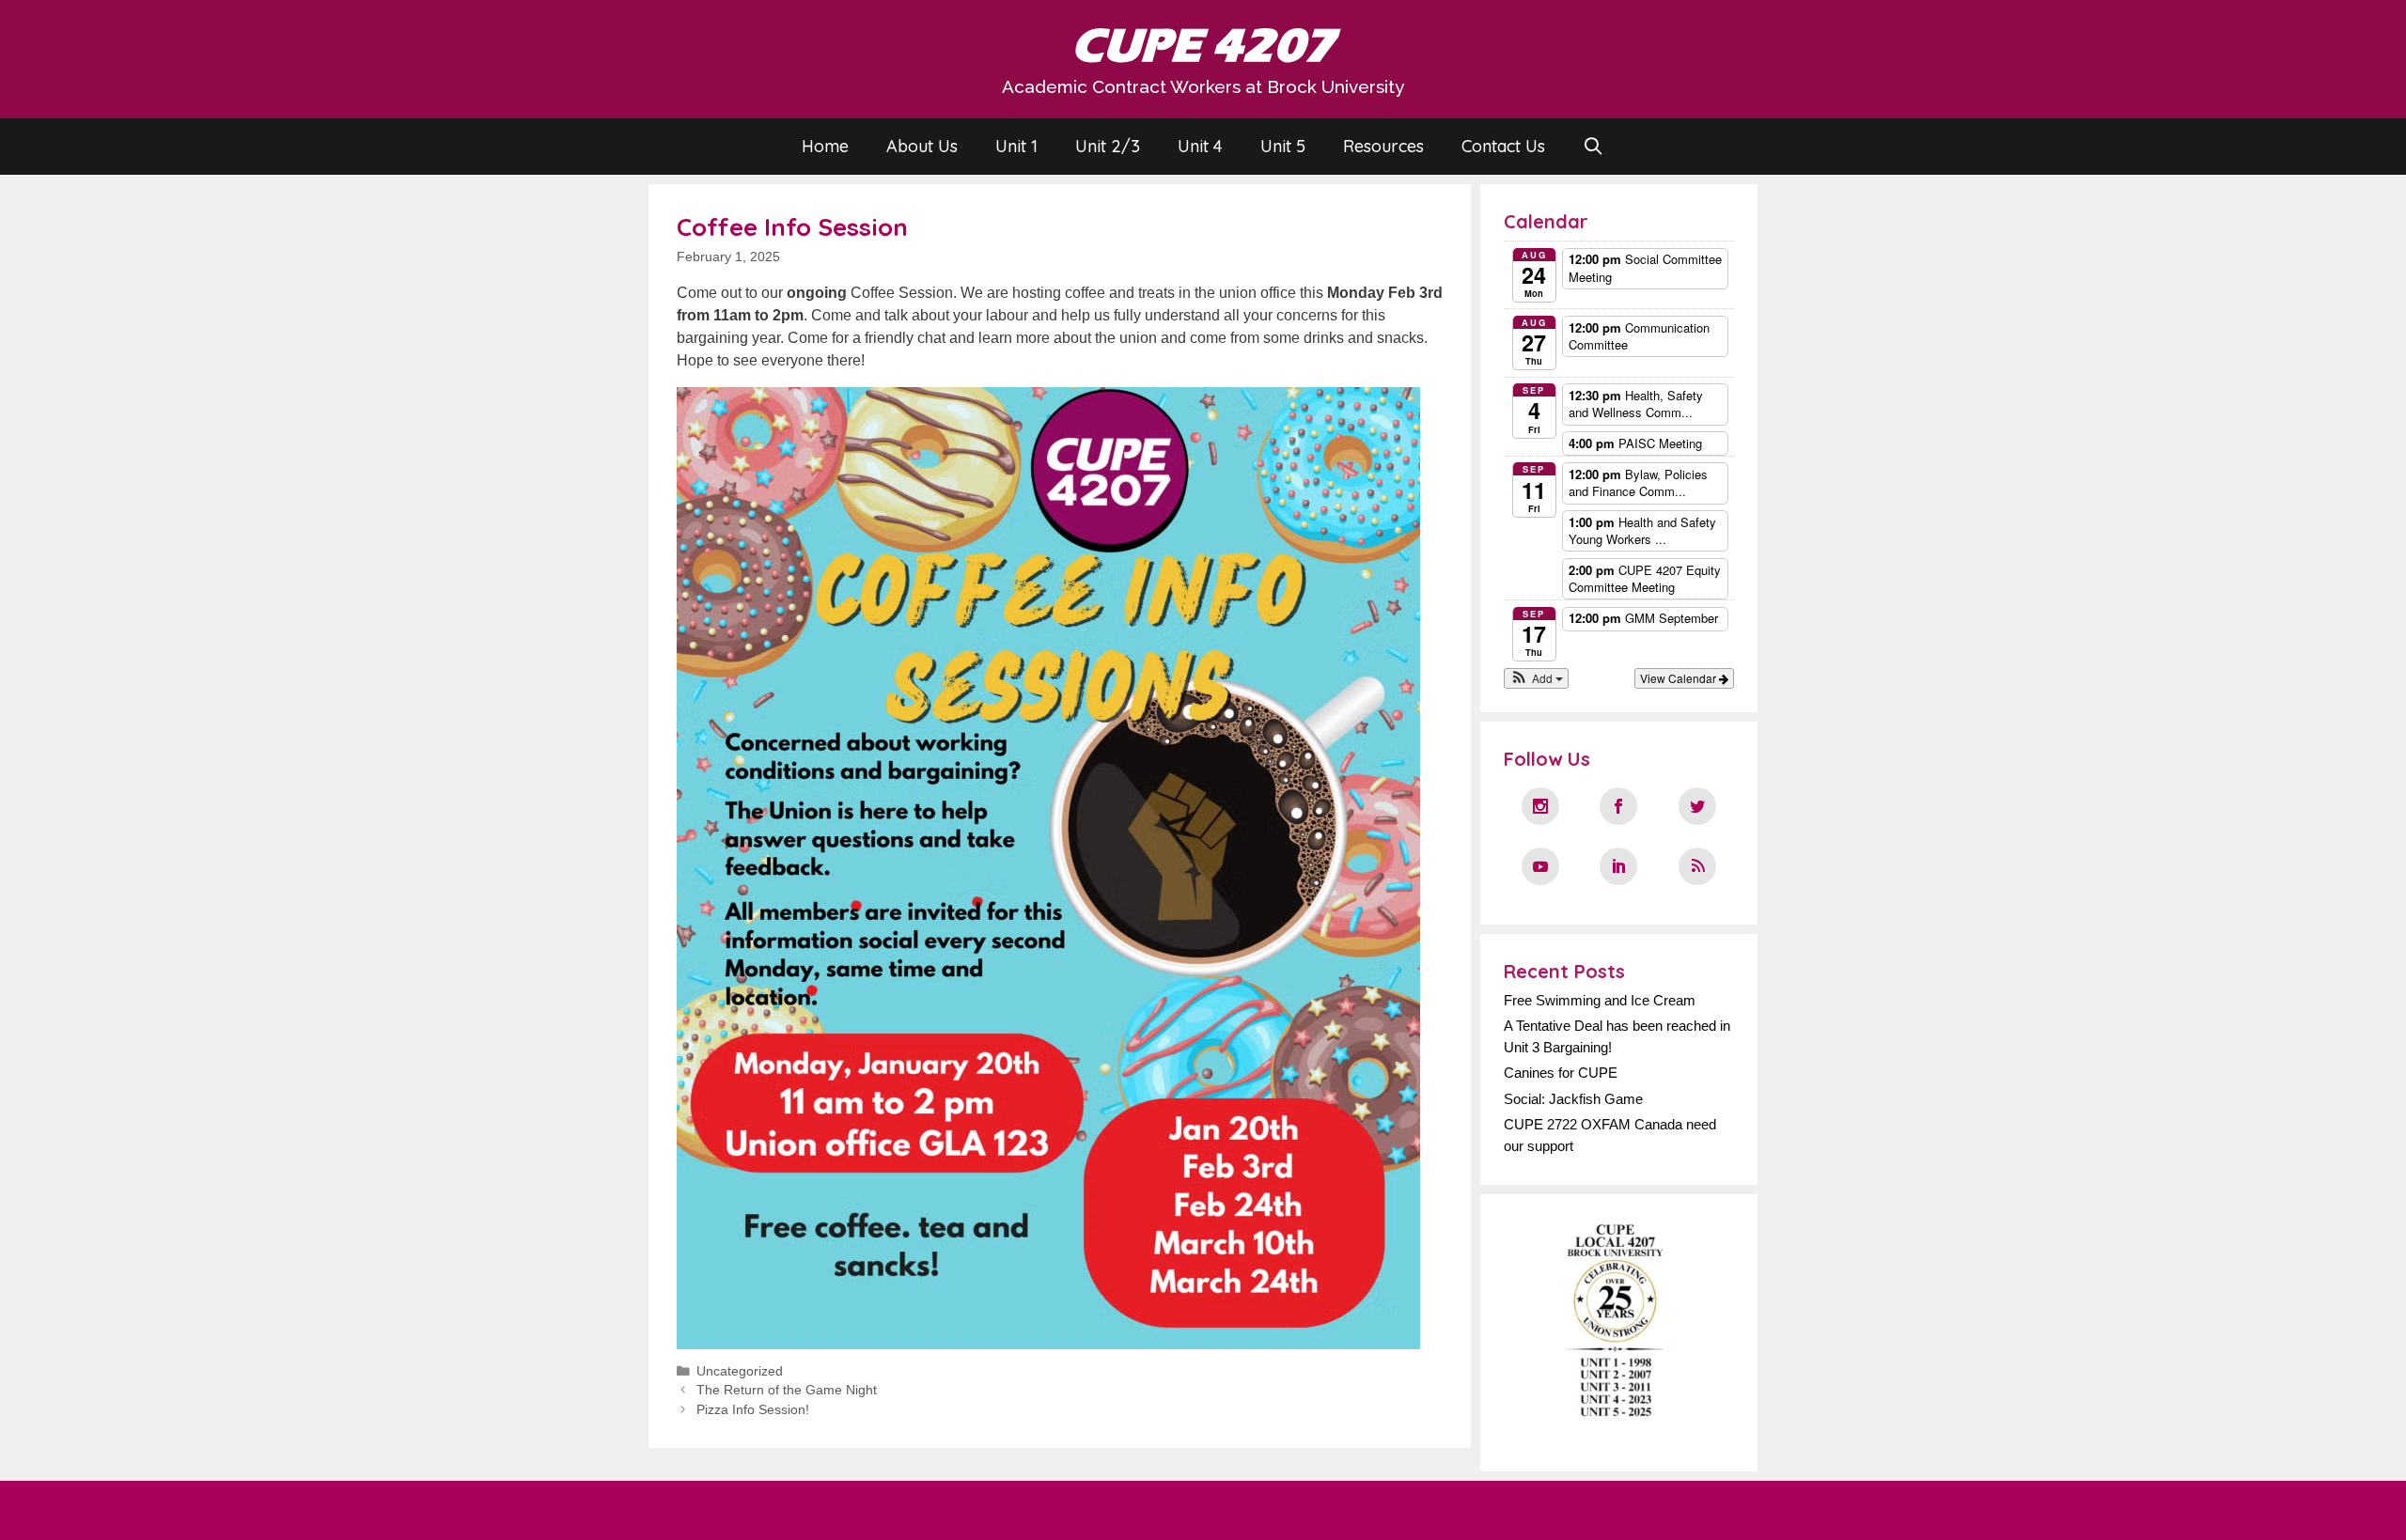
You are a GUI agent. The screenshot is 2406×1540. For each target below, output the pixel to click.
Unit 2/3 (1108, 146)
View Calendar (1680, 678)
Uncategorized (740, 1371)
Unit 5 (1283, 146)
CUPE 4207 (1203, 46)
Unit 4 (1200, 146)
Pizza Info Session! (753, 1410)
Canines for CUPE (1561, 1073)
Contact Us (1503, 146)
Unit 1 (1016, 146)
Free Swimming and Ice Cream (1600, 1000)
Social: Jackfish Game (1573, 1099)
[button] (1536, 678)
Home (825, 146)
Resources (1383, 146)
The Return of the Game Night (787, 1390)
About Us (922, 146)
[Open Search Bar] (1594, 147)
